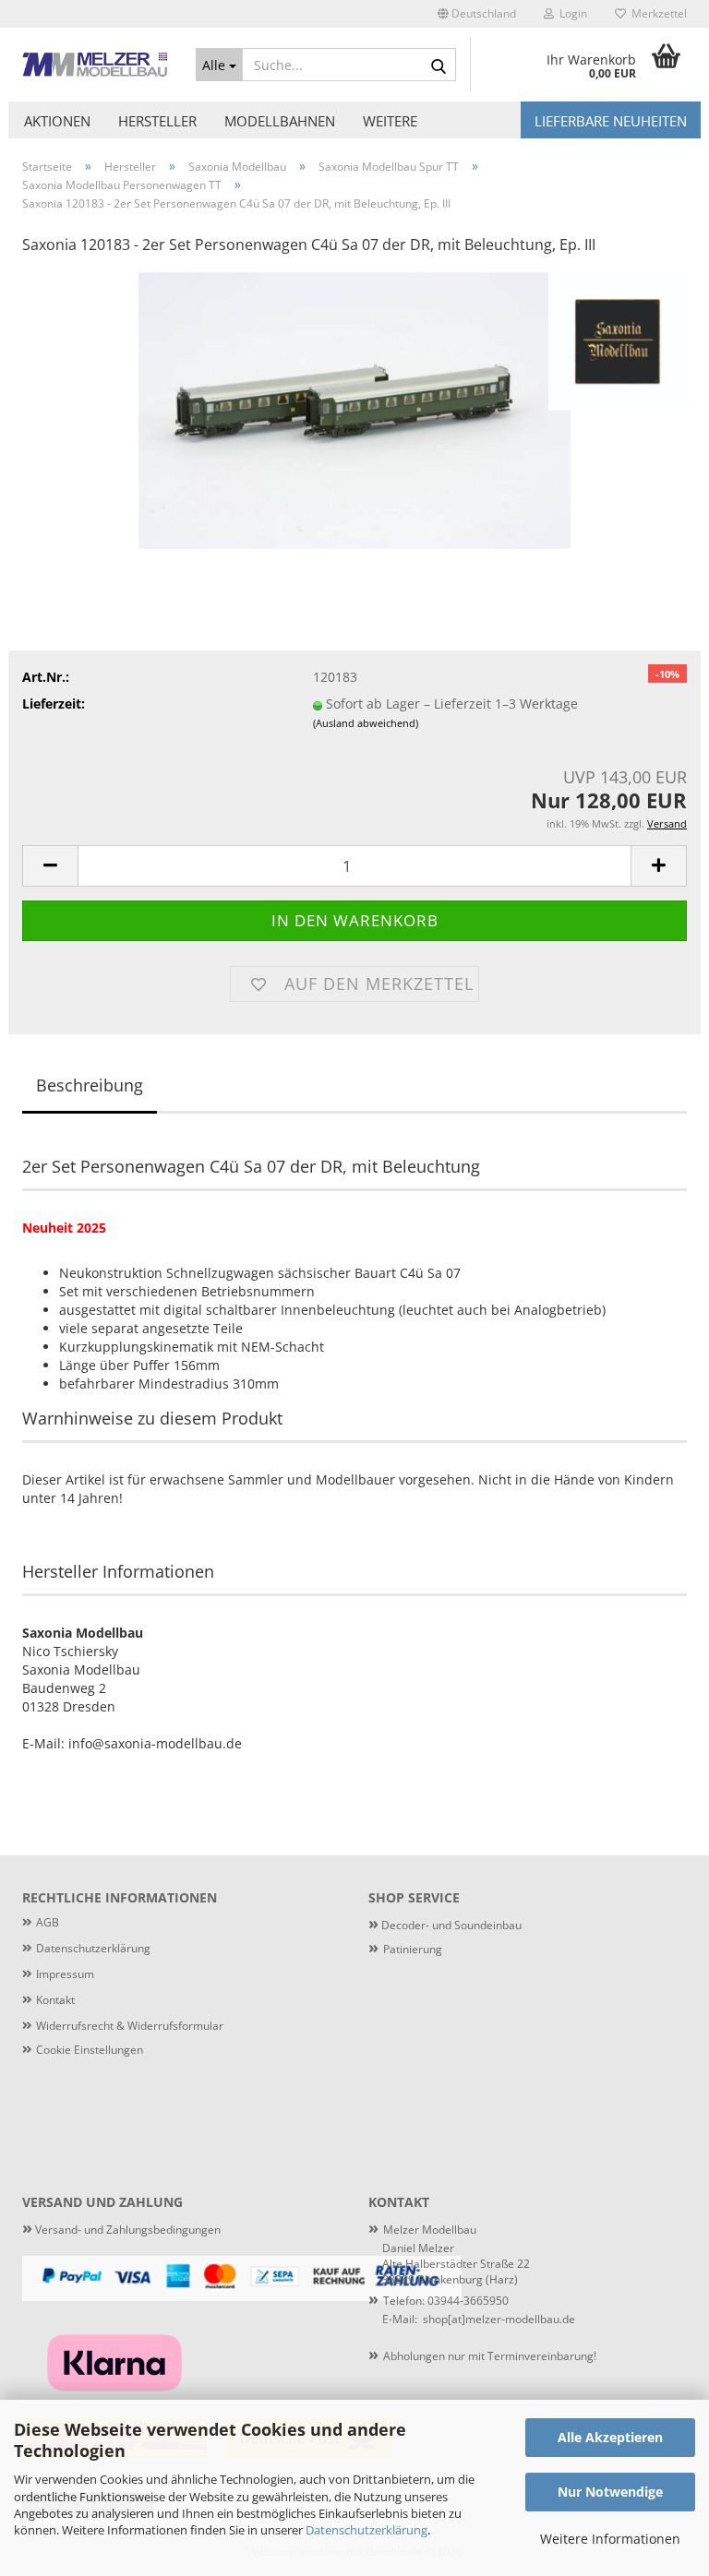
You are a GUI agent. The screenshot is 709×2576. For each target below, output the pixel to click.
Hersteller (157, 121)
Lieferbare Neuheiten (611, 121)
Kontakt (55, 2000)
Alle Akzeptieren (610, 2437)
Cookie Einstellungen (90, 2050)
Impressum (65, 1974)
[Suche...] (439, 66)
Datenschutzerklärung (367, 2530)
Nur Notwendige (610, 2492)
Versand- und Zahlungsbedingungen (121, 2230)
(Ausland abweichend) (366, 723)
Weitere (390, 121)
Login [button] (571, 13)
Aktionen (57, 121)
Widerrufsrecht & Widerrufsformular (130, 2026)
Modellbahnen (280, 121)
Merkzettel (656, 13)
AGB (48, 1922)
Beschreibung (90, 1085)
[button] (477, 14)
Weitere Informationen (610, 2539)
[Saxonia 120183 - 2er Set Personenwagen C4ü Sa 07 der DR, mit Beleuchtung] (354, 409)
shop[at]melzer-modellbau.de (499, 2319)
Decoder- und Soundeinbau (450, 1925)
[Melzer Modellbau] (95, 65)
